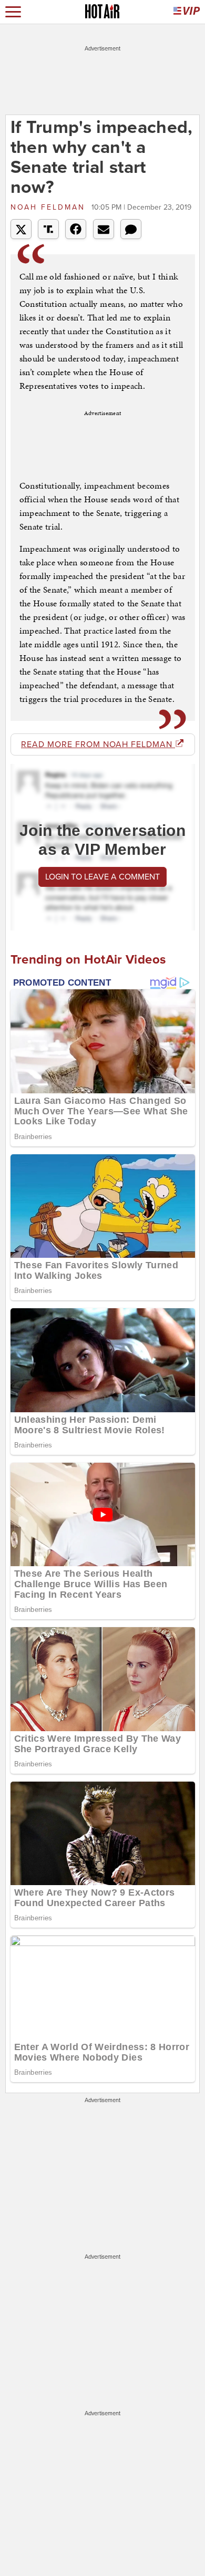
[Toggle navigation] (13, 12)
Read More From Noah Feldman (98, 744)
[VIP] (187, 12)
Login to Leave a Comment (102, 877)
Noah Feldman (50, 207)
